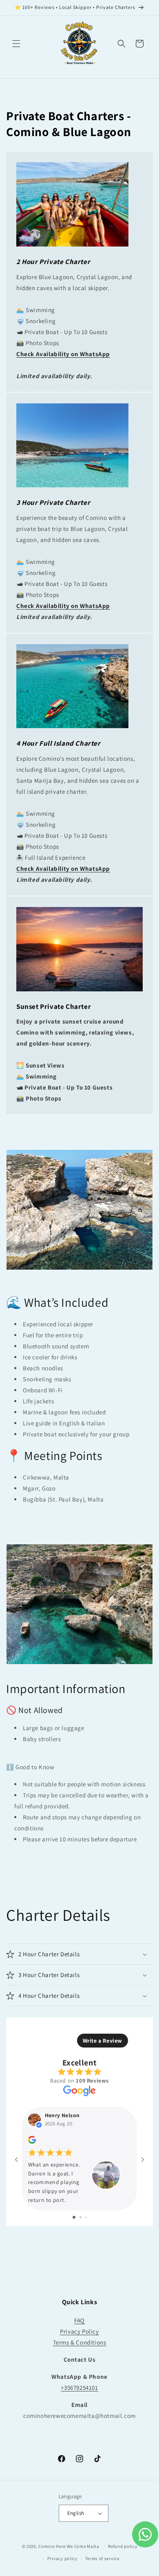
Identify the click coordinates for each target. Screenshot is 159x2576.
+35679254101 (79, 2388)
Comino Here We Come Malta (69, 2546)
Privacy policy (62, 2558)
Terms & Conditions (80, 2342)
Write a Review (103, 2041)
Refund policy (123, 2546)
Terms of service (102, 2558)
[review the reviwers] (32, 2142)
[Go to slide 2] (81, 2217)
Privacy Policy (79, 2331)
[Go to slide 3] (86, 2217)
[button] (16, 44)
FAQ (79, 2320)
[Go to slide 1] (74, 2217)
